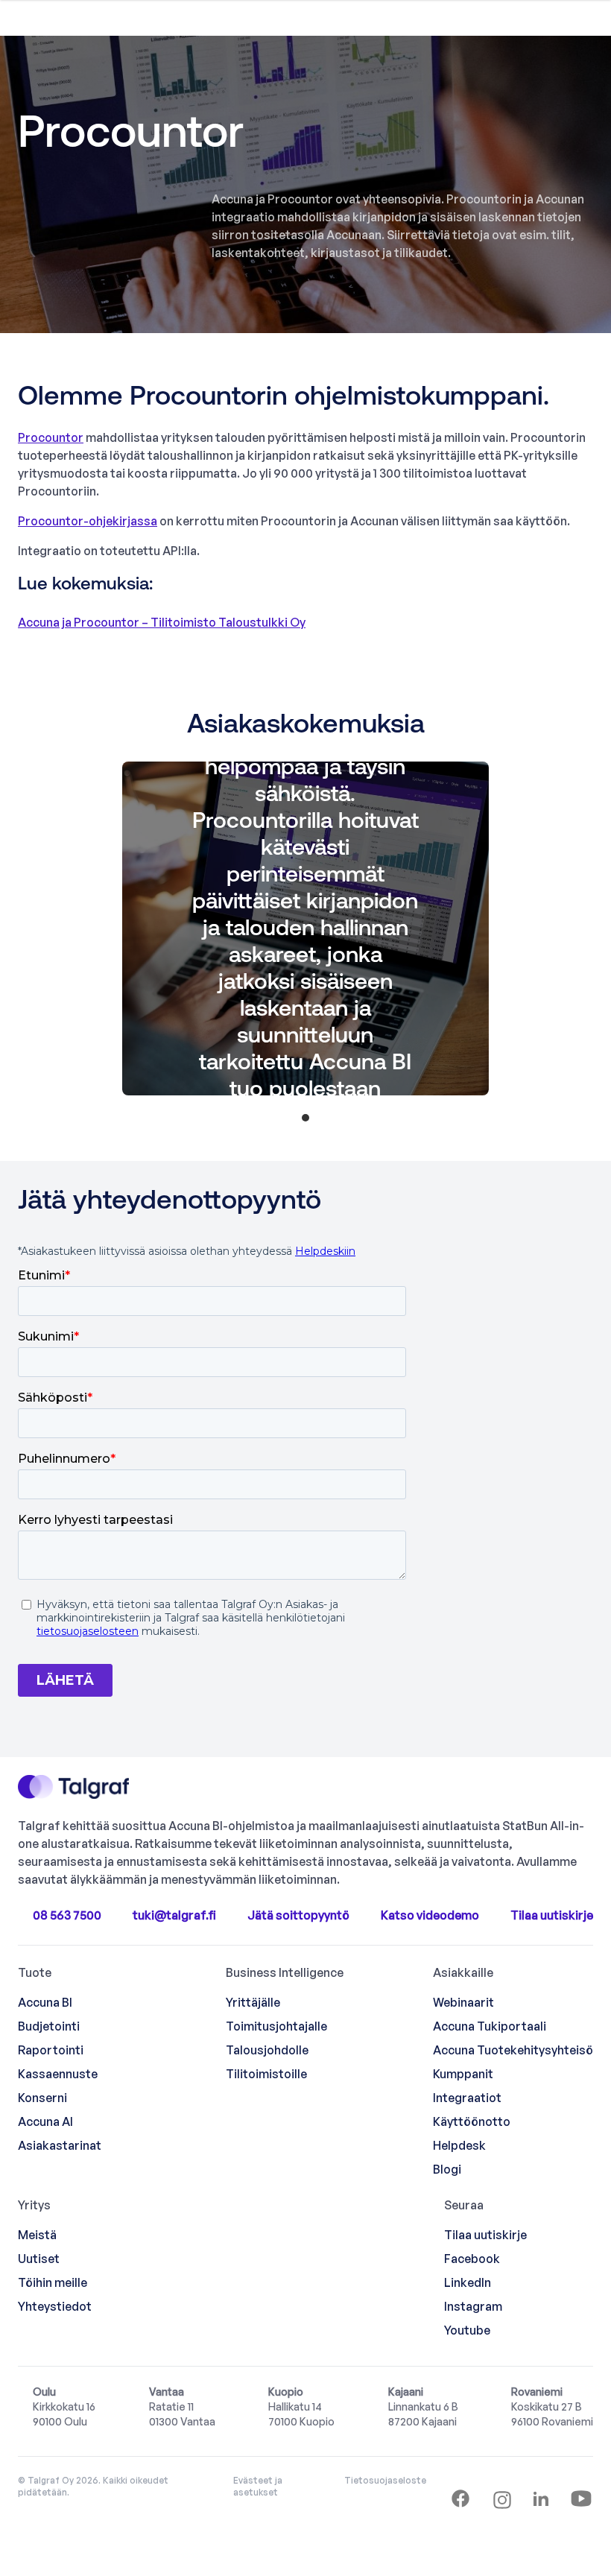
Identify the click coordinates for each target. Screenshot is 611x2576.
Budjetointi (49, 2026)
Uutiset (39, 2259)
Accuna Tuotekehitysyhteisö (513, 2050)
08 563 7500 (67, 1915)
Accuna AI (45, 2121)
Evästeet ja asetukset (258, 2486)
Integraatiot (467, 2098)
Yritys (34, 2205)
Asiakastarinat (60, 2145)
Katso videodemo (430, 1915)
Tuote (35, 1972)
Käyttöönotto (472, 2121)
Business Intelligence (285, 1972)
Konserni (42, 2098)
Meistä (37, 2235)
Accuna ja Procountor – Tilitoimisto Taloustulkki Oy (162, 622)
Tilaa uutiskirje (552, 1915)
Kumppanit (463, 2074)
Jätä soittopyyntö (298, 1915)
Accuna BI (45, 2002)
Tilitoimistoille (266, 2074)
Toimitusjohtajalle (276, 2026)
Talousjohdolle (267, 2050)
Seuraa (464, 2205)
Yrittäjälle (253, 2002)
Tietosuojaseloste (385, 2480)
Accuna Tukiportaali (490, 2026)
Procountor (51, 437)
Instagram (473, 2306)
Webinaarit (463, 2002)
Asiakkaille (463, 1972)
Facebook (472, 2259)
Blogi (447, 2169)
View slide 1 (305, 1118)
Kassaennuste (58, 2074)
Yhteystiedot (55, 2306)
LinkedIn (468, 2282)
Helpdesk (459, 2145)
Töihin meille (53, 2282)
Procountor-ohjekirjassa (88, 521)
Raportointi (51, 2050)
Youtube (467, 2330)
